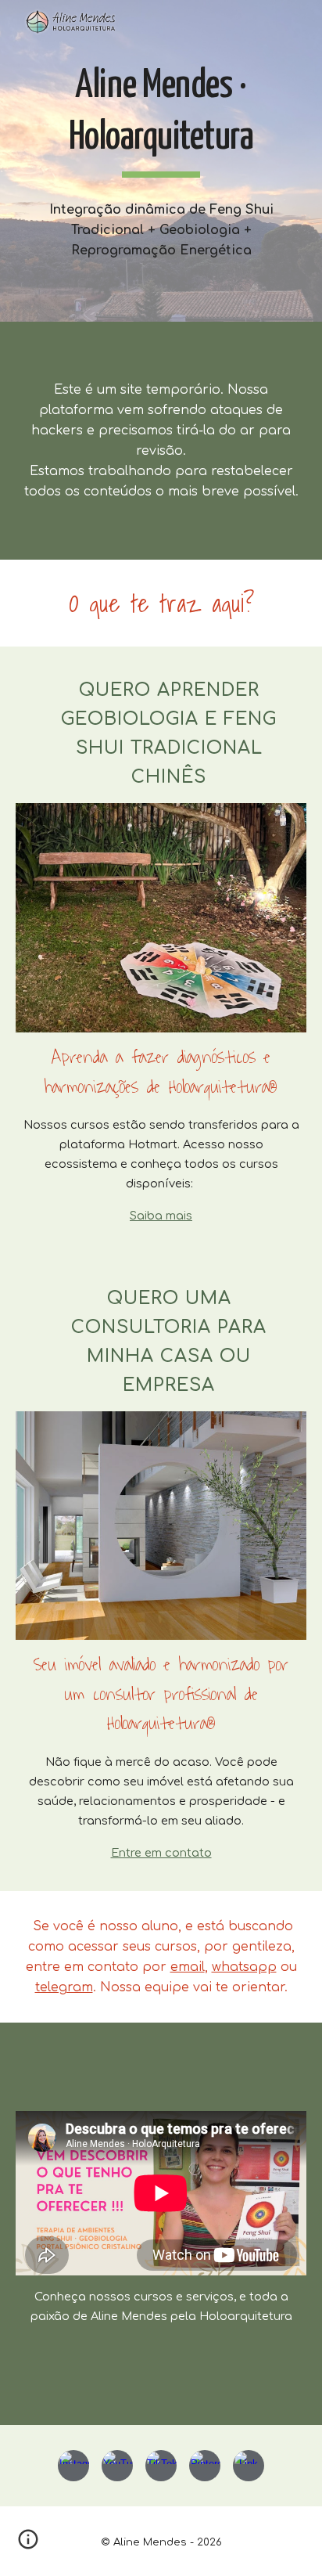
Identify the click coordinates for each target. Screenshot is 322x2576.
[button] (28, 2545)
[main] (161, 119)
